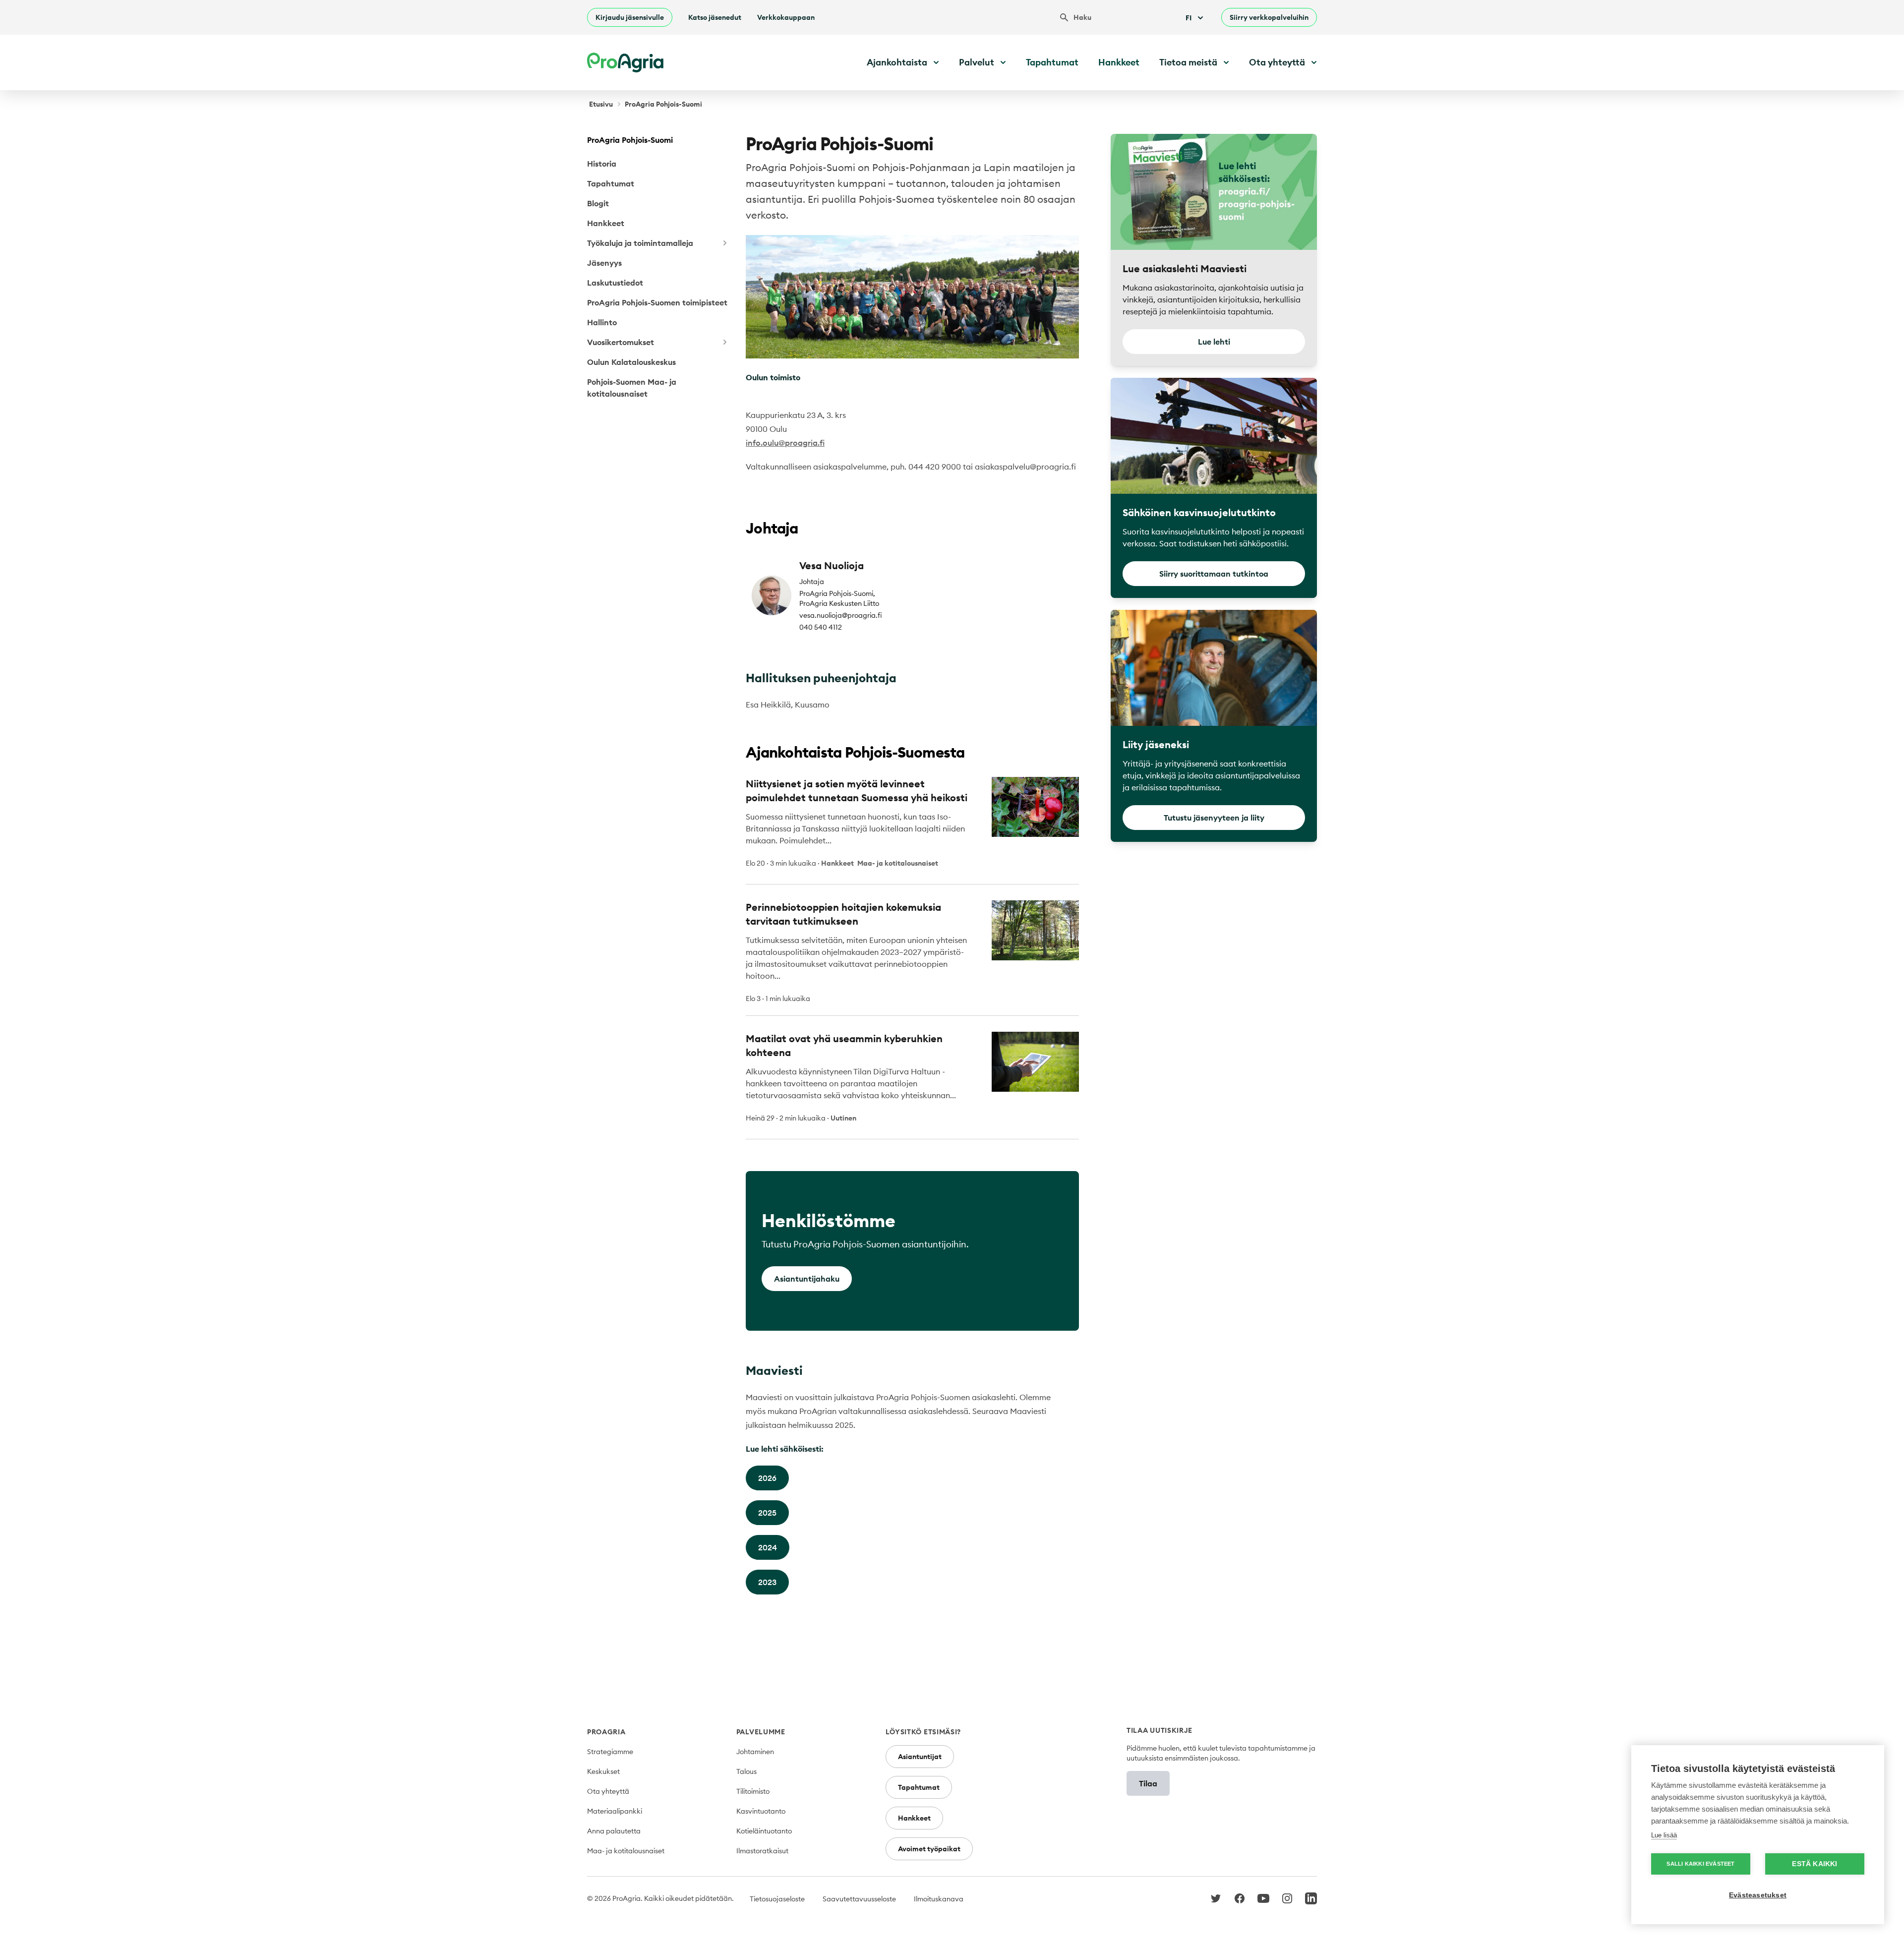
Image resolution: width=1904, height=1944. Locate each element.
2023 (767, 1582)
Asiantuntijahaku (807, 1279)
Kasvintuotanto (761, 1811)
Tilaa (1148, 1783)
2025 (767, 1513)
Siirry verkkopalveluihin (1269, 17)
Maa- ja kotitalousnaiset (626, 1851)
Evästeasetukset (1758, 1895)
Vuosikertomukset (621, 342)
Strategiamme (610, 1752)
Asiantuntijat (920, 1757)
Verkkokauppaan (786, 17)
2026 (767, 1478)
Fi (1189, 18)
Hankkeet (1119, 62)
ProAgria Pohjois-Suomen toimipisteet (657, 302)
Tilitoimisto (753, 1791)
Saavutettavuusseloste (859, 1899)
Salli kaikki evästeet (1700, 1864)
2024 (768, 1547)
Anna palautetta (614, 1831)
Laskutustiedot (615, 283)
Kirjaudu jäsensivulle (630, 17)
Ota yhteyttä (608, 1791)
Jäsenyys (604, 263)
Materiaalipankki (615, 1811)
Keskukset (603, 1771)
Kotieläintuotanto (764, 1831)
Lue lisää (1664, 1835)
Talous (746, 1771)
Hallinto (602, 322)
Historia (602, 164)
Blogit (598, 203)
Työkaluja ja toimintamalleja (640, 243)
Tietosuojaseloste (777, 1899)
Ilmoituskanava (939, 1899)
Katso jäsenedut (715, 17)
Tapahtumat (1052, 62)
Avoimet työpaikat (929, 1849)
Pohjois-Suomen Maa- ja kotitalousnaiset (632, 388)
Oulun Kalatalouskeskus (631, 362)
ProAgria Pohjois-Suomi (630, 140)
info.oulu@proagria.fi (785, 443)
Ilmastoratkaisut (762, 1851)
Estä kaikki (1815, 1864)
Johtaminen (755, 1752)
